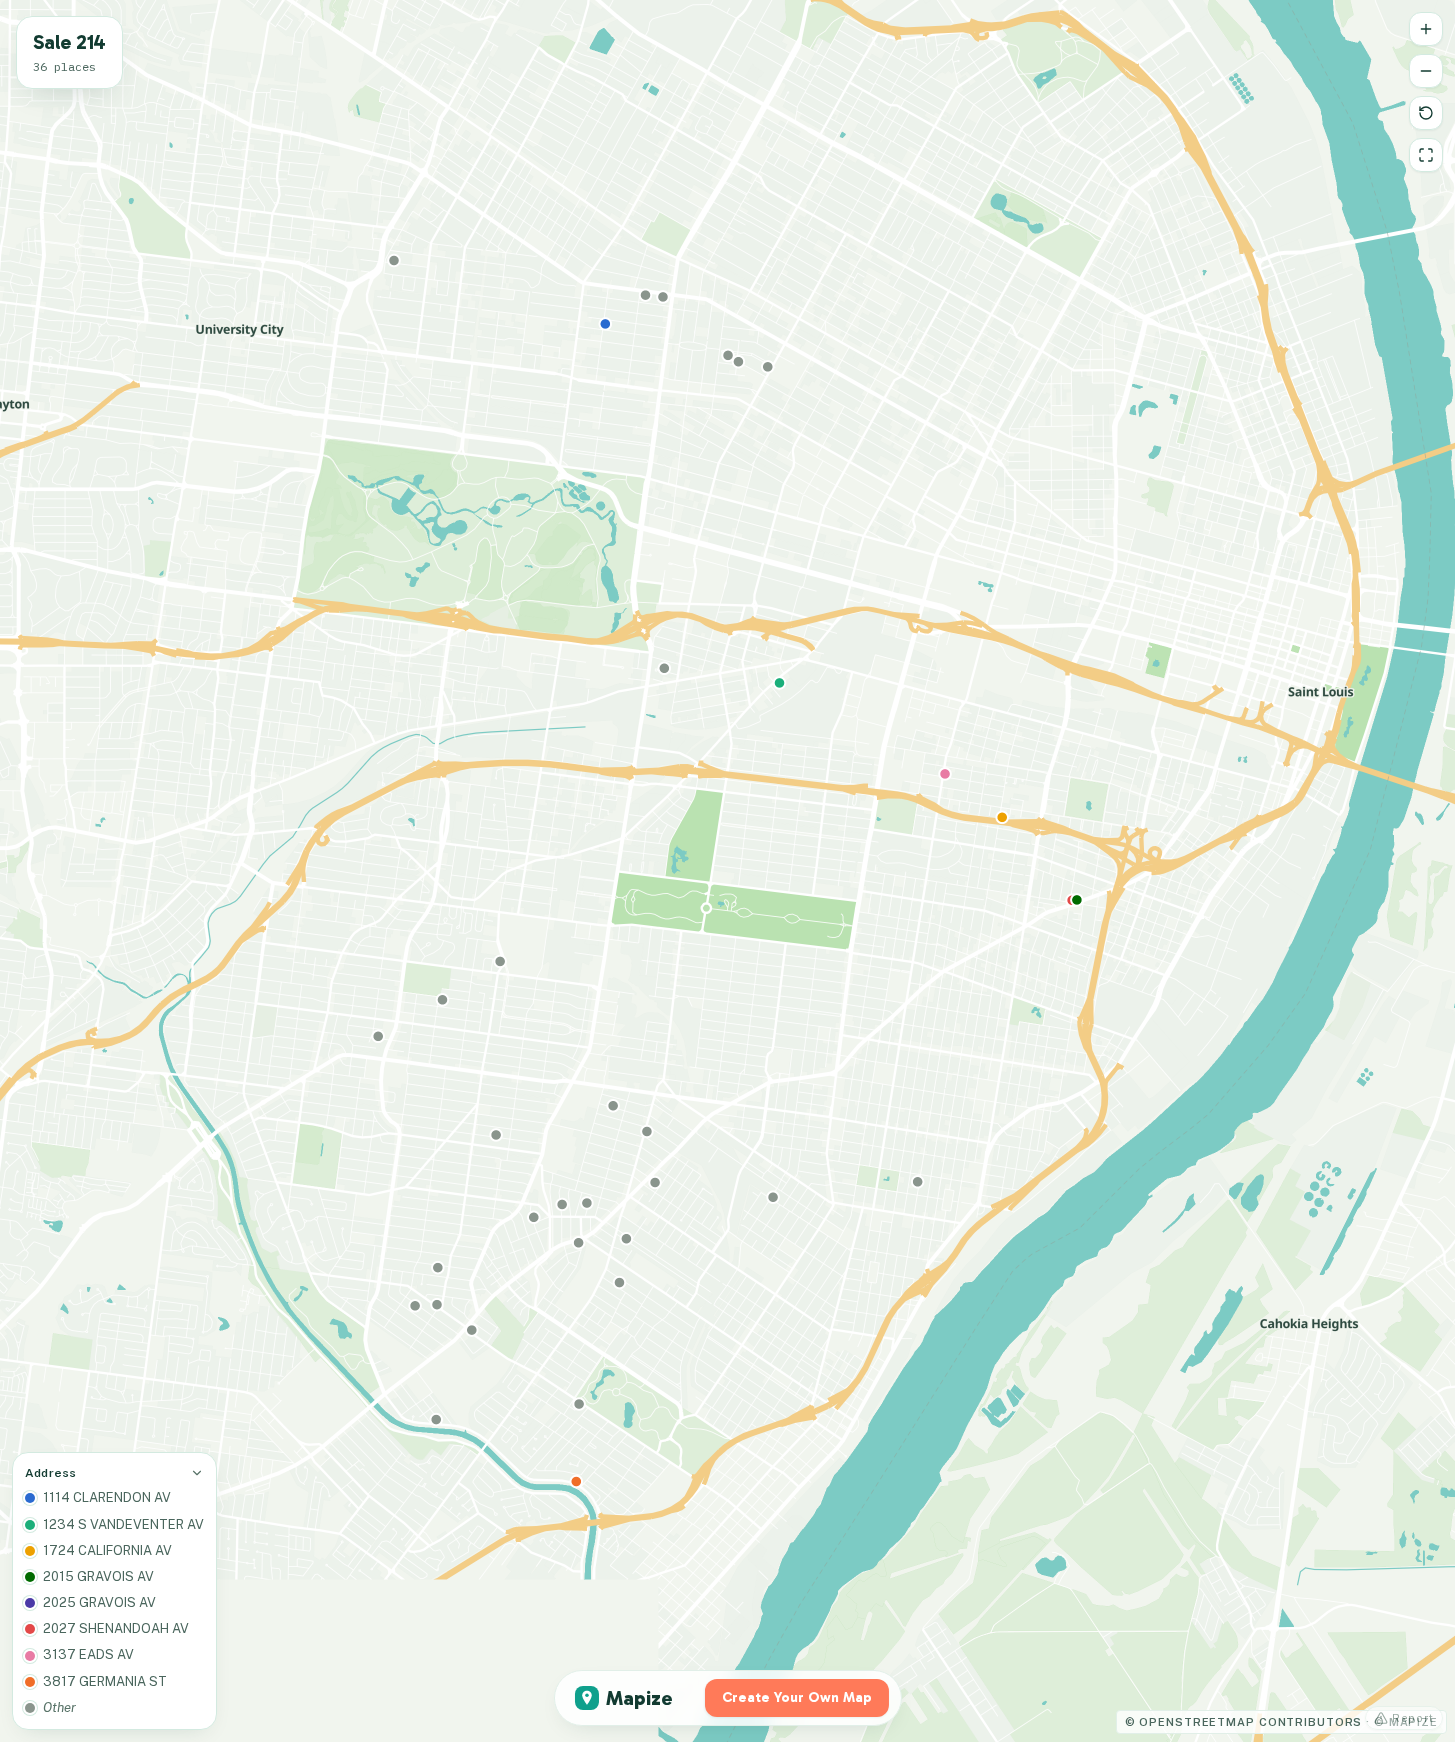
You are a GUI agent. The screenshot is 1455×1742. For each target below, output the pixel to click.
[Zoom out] (1426, 71)
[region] (727, 871)
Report (1413, 1718)
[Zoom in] (1426, 29)
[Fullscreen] (1426, 155)
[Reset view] (1426, 113)
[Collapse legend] (197, 1473)
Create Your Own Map (797, 1697)
